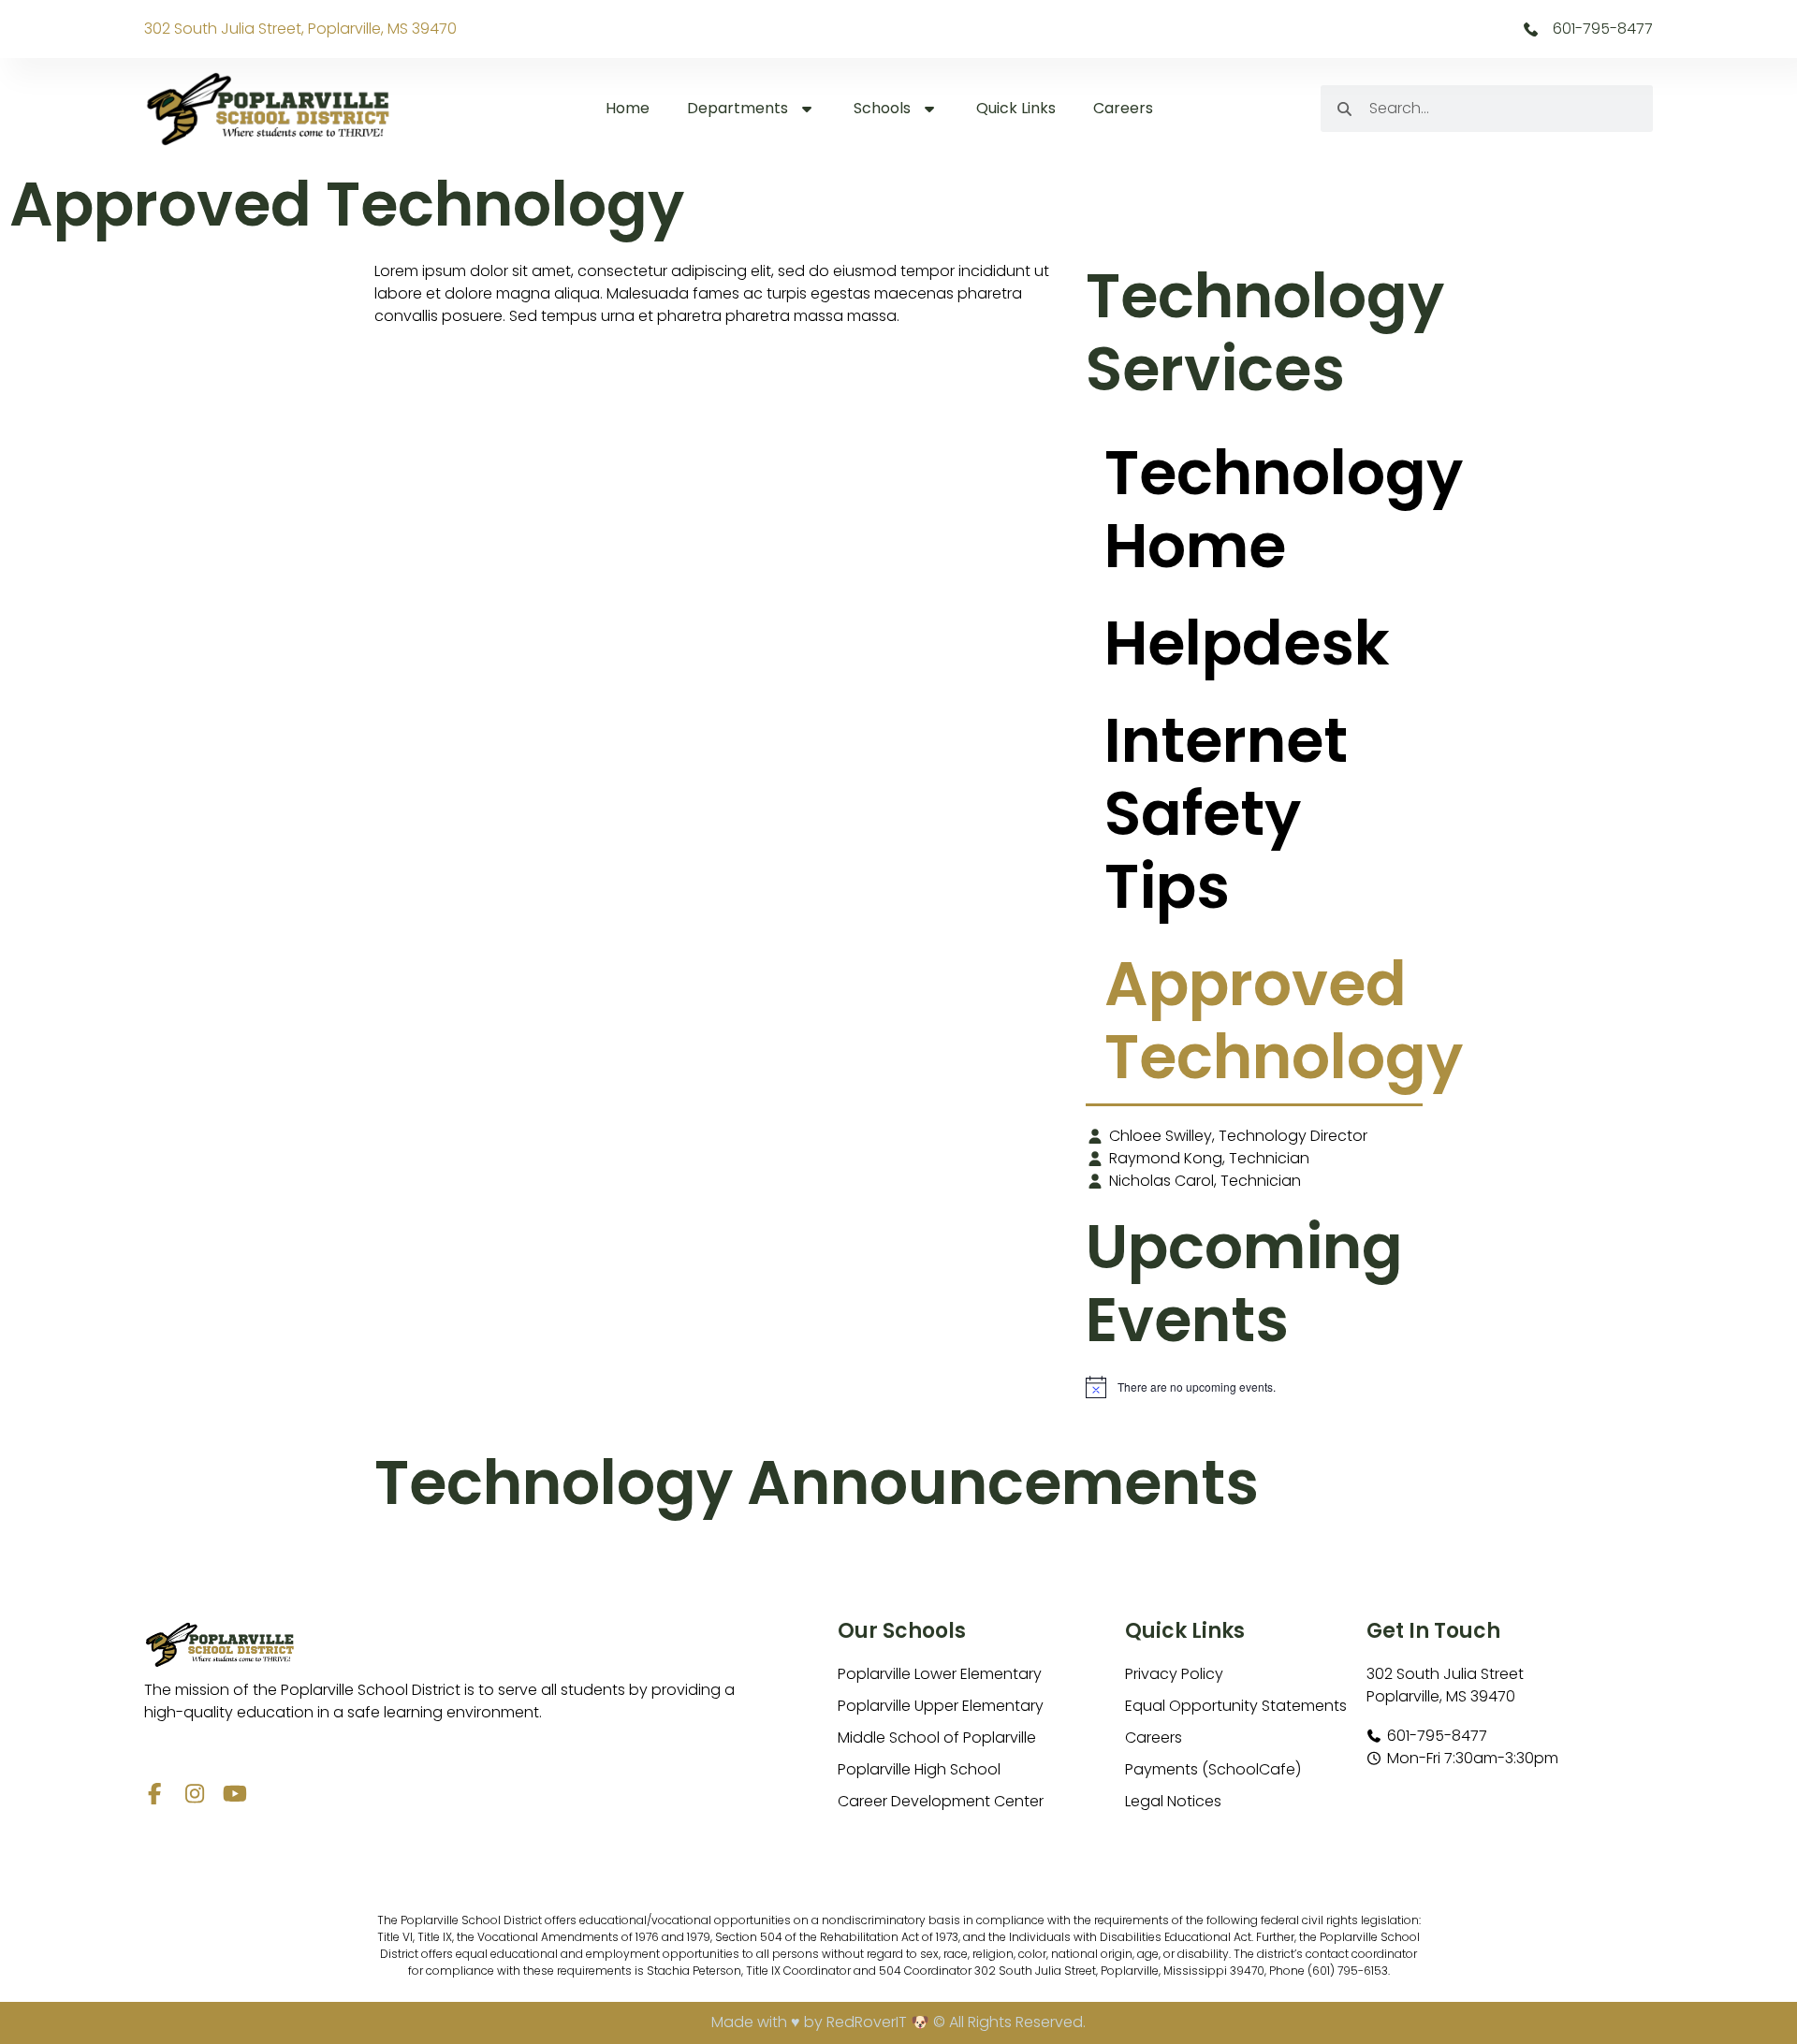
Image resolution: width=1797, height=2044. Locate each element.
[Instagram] (195, 1794)
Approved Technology (1264, 1021)
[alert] (1254, 1387)
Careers (1123, 108)
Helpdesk (1247, 643)
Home (628, 108)
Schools (882, 108)
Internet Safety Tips (1226, 814)
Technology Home (1264, 510)
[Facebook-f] (155, 1794)
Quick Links (1016, 108)
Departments (738, 108)
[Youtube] (235, 1794)
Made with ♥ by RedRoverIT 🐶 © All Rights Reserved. (898, 2022)
